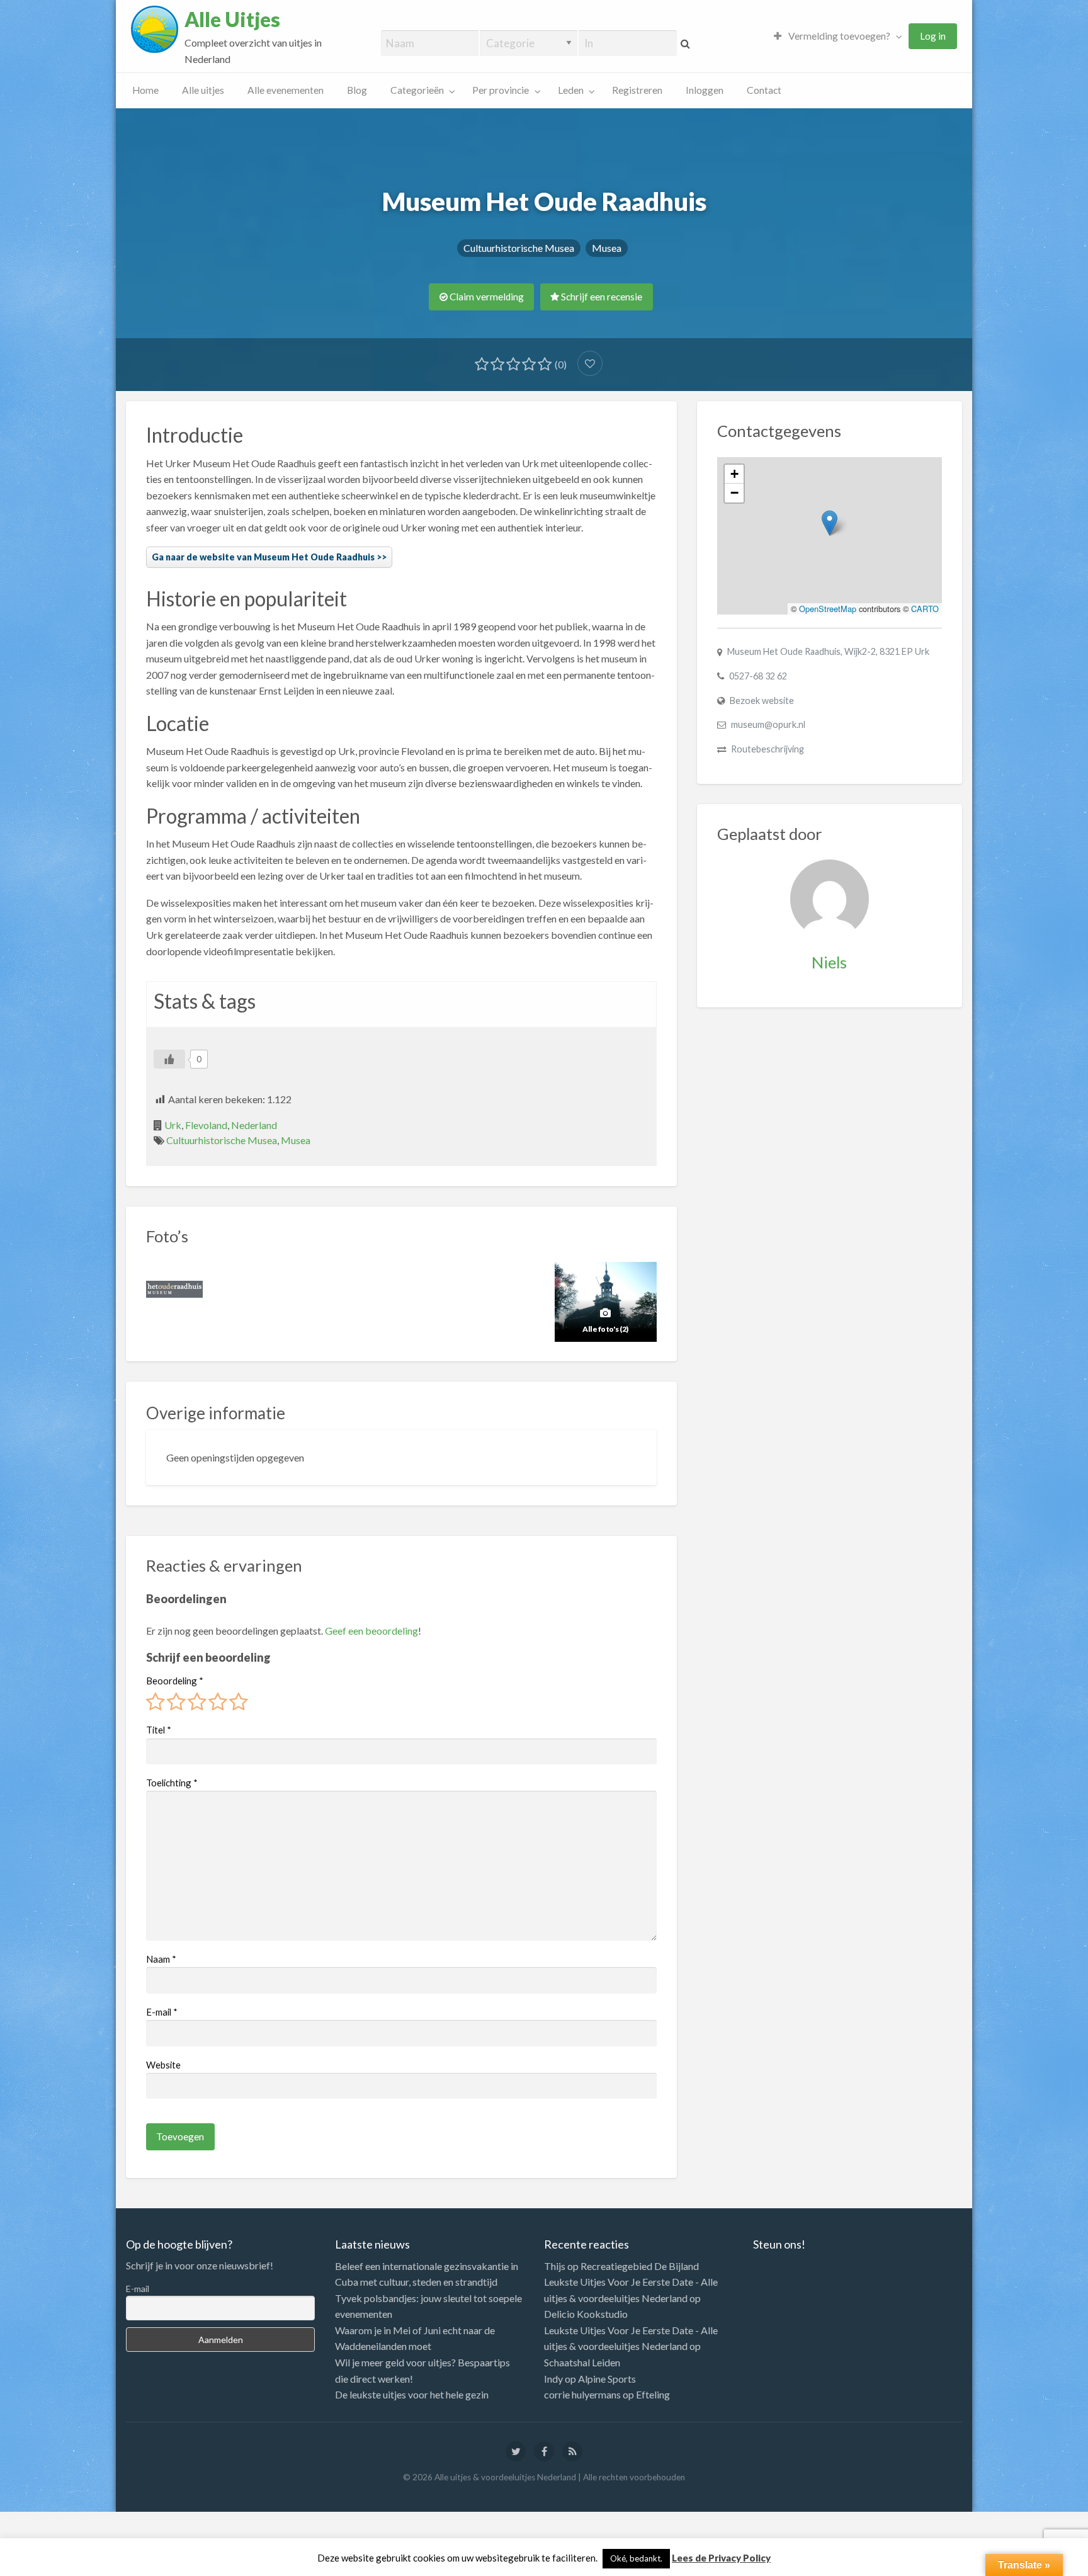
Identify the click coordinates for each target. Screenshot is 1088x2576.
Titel (159, 1730)
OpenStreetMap (828, 609)
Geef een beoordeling (371, 1631)
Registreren (637, 90)
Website (163, 2065)
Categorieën (417, 90)
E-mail (162, 2012)
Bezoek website (762, 701)
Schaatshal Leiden (582, 2362)
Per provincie (501, 90)
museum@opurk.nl (768, 724)
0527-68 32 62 (758, 676)
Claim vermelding (486, 297)
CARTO (925, 609)
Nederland (254, 1125)
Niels (829, 962)
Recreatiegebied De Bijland (640, 2266)
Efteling (653, 2394)
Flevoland (206, 1125)
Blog (357, 90)
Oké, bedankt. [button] (636, 2558)
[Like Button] (169, 1059)
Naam (161, 1959)
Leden (571, 90)
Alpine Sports (607, 2379)
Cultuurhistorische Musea (519, 248)
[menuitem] (835, 36)
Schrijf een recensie (601, 297)
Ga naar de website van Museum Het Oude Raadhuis (263, 557)
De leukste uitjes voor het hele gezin (412, 2394)
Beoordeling (175, 1681)
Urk (173, 1125)
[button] (830, 523)
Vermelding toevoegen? (838, 36)
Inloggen (705, 90)
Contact (764, 90)
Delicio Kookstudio (586, 2314)
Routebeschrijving (768, 749)
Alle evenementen (286, 90)
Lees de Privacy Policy (721, 2558)
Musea (607, 248)
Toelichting (172, 1783)
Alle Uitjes (232, 20)
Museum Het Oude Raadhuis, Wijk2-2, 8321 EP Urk (828, 651)
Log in (933, 36)
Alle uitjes (203, 90)
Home (145, 90)
